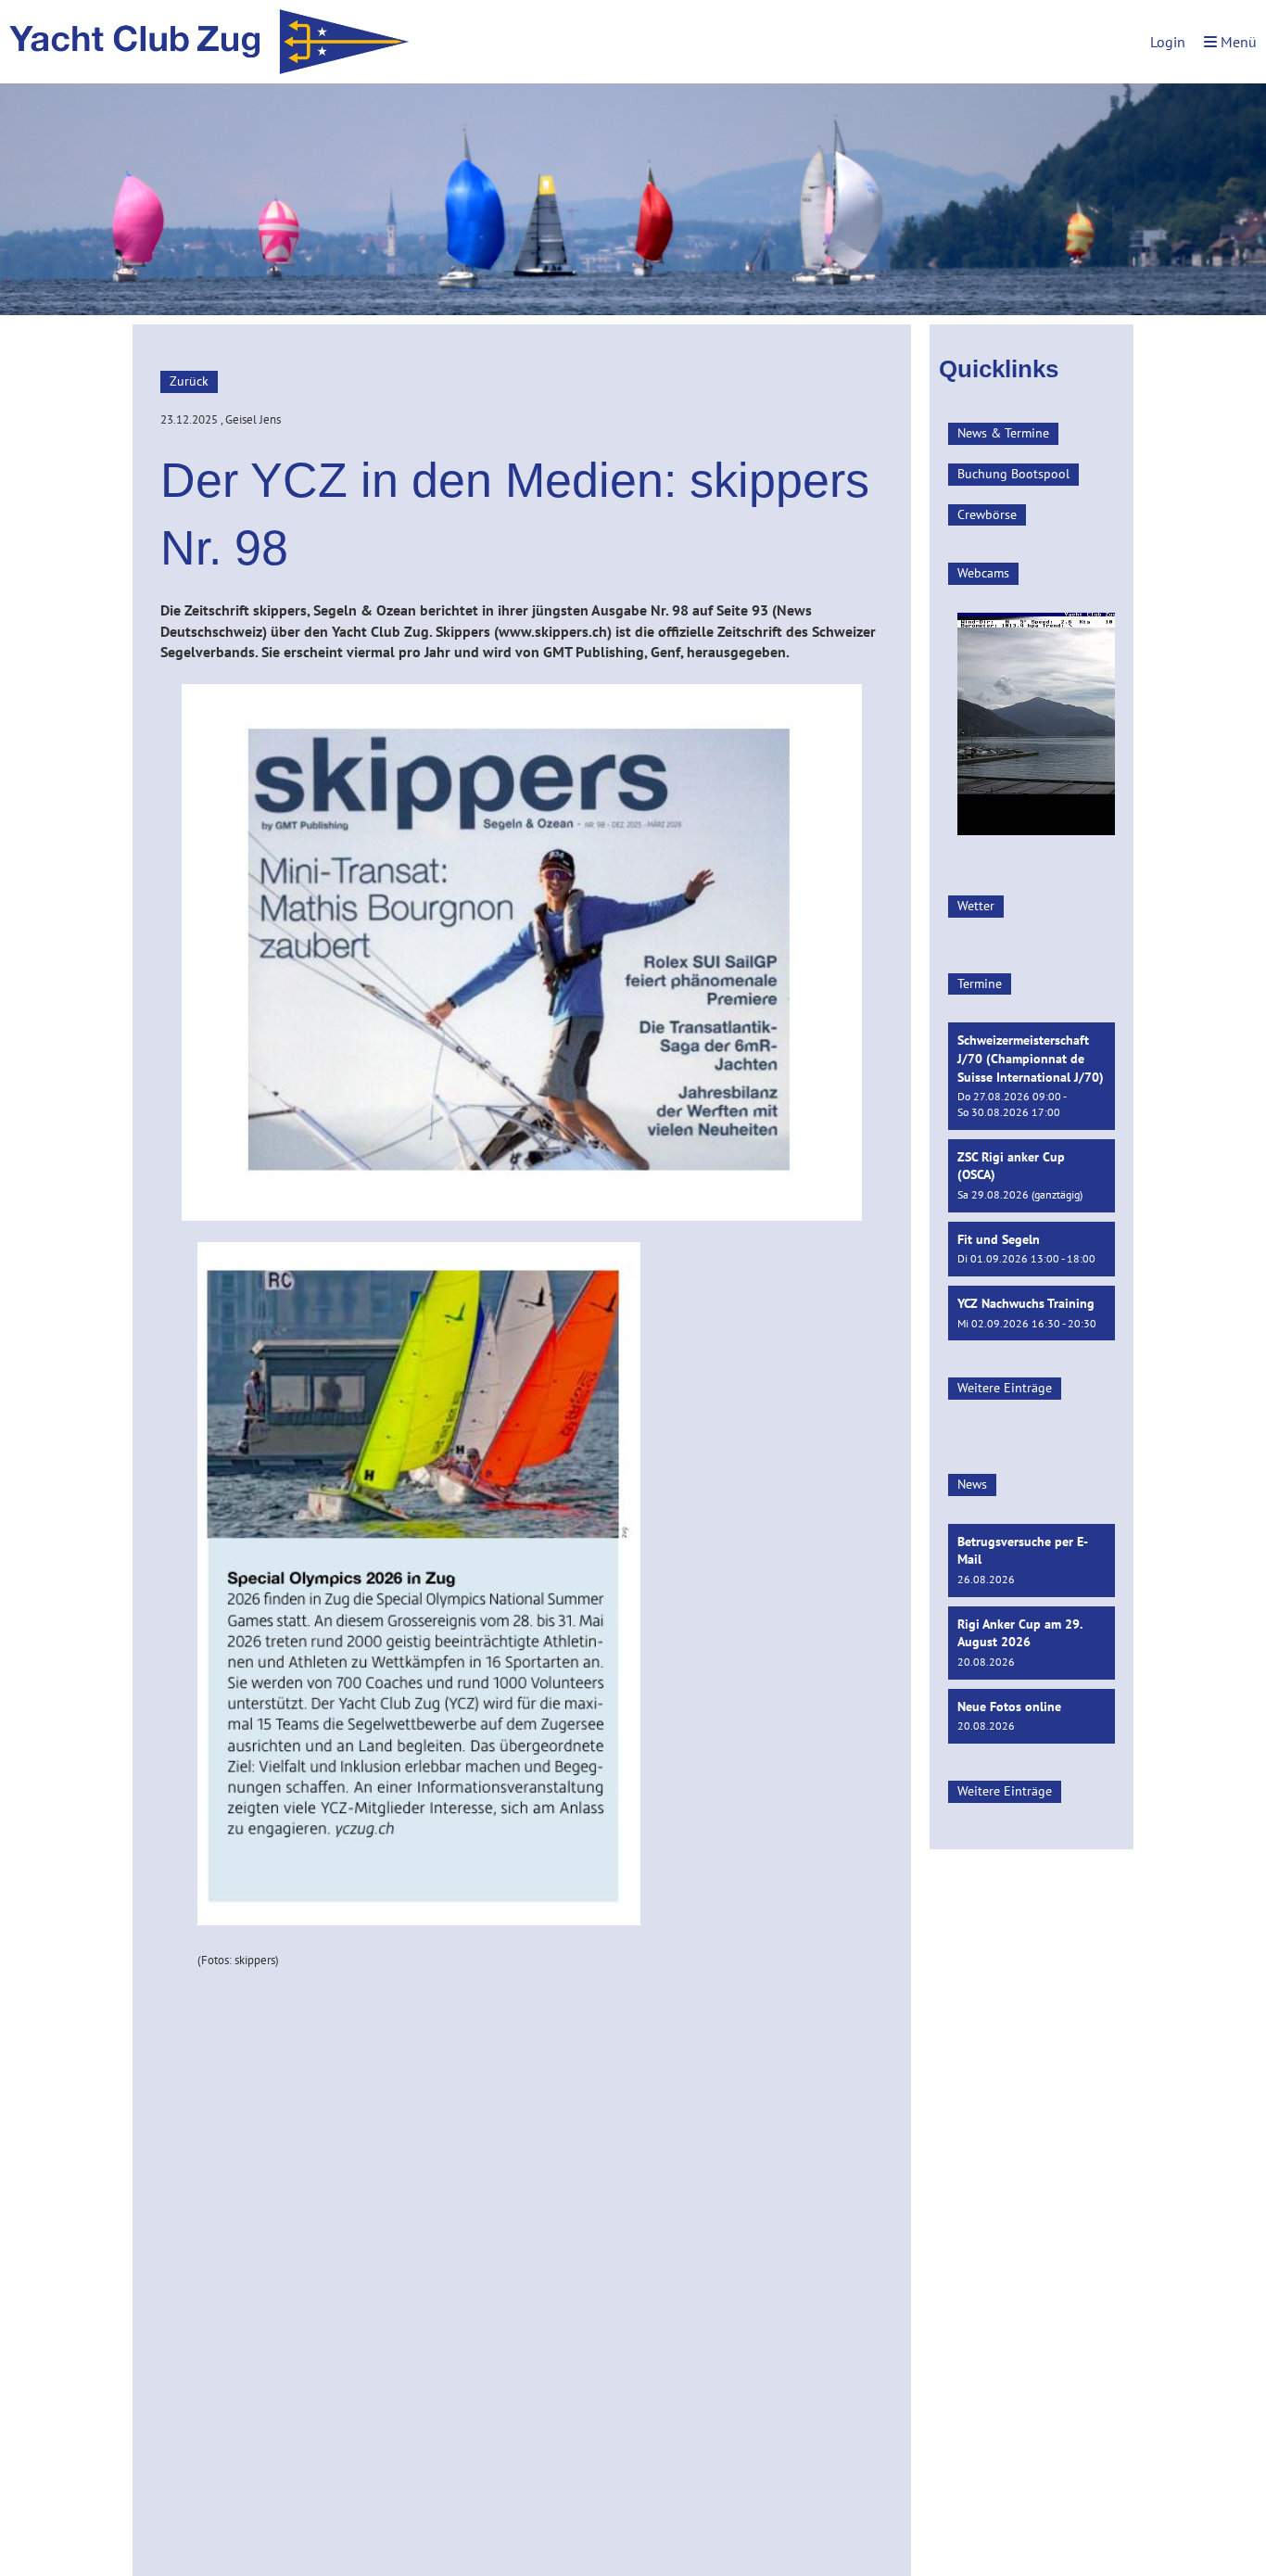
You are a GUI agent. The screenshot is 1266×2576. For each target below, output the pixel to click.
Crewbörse (987, 514)
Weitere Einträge (1005, 1388)
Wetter (976, 906)
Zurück (189, 381)
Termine (980, 983)
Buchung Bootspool (1013, 474)
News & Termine (1003, 433)
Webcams (983, 573)
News (972, 1484)
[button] (1032, 1076)
